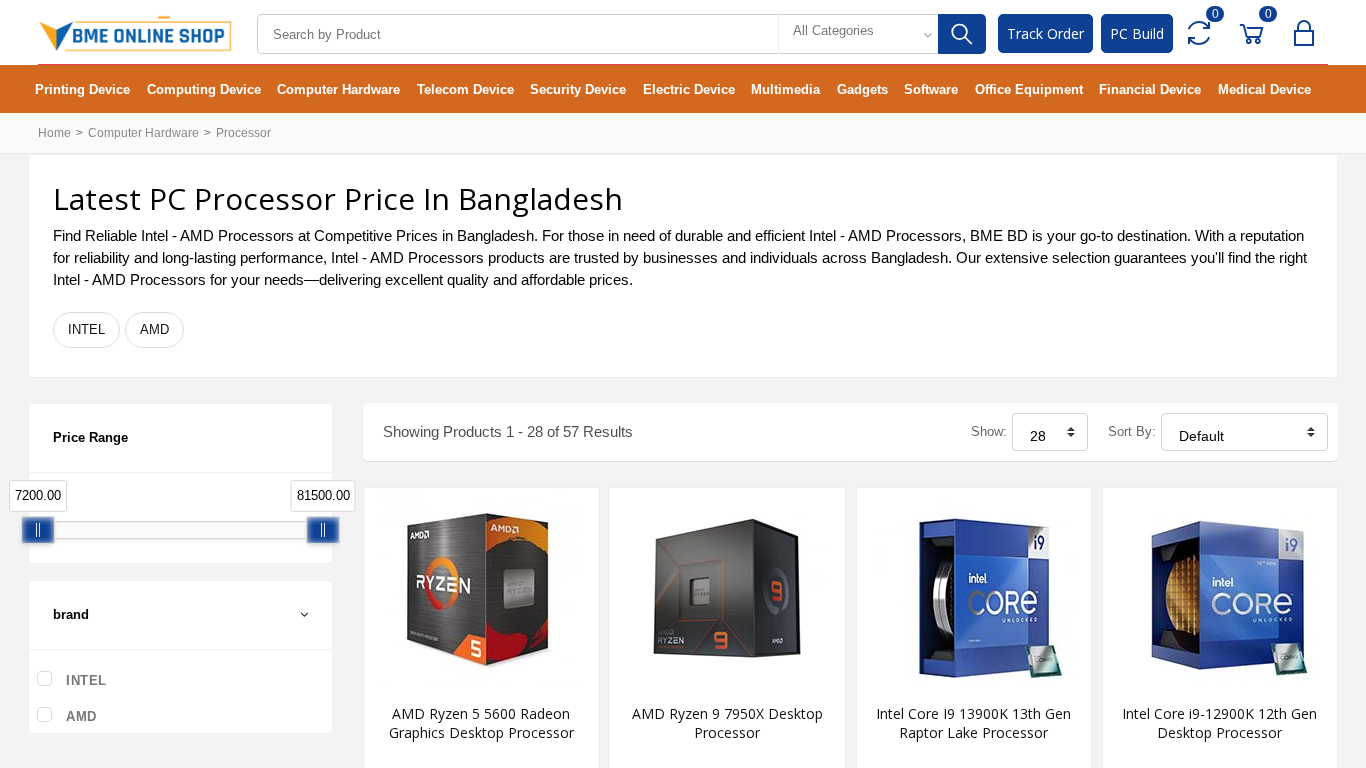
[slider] (38, 530)
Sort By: (1132, 431)
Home (54, 133)
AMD (154, 329)
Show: (989, 431)
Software (931, 89)
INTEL (86, 329)
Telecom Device (465, 89)
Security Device (578, 89)
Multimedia (785, 89)
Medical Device (1264, 89)
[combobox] (858, 34)
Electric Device (689, 89)
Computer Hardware (338, 89)
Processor (243, 133)
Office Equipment (1029, 89)
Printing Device (82, 89)
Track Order (1045, 33)
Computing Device (204, 89)
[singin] (1308, 33)
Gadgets (862, 89)
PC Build (1137, 33)
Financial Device (1150, 89)
